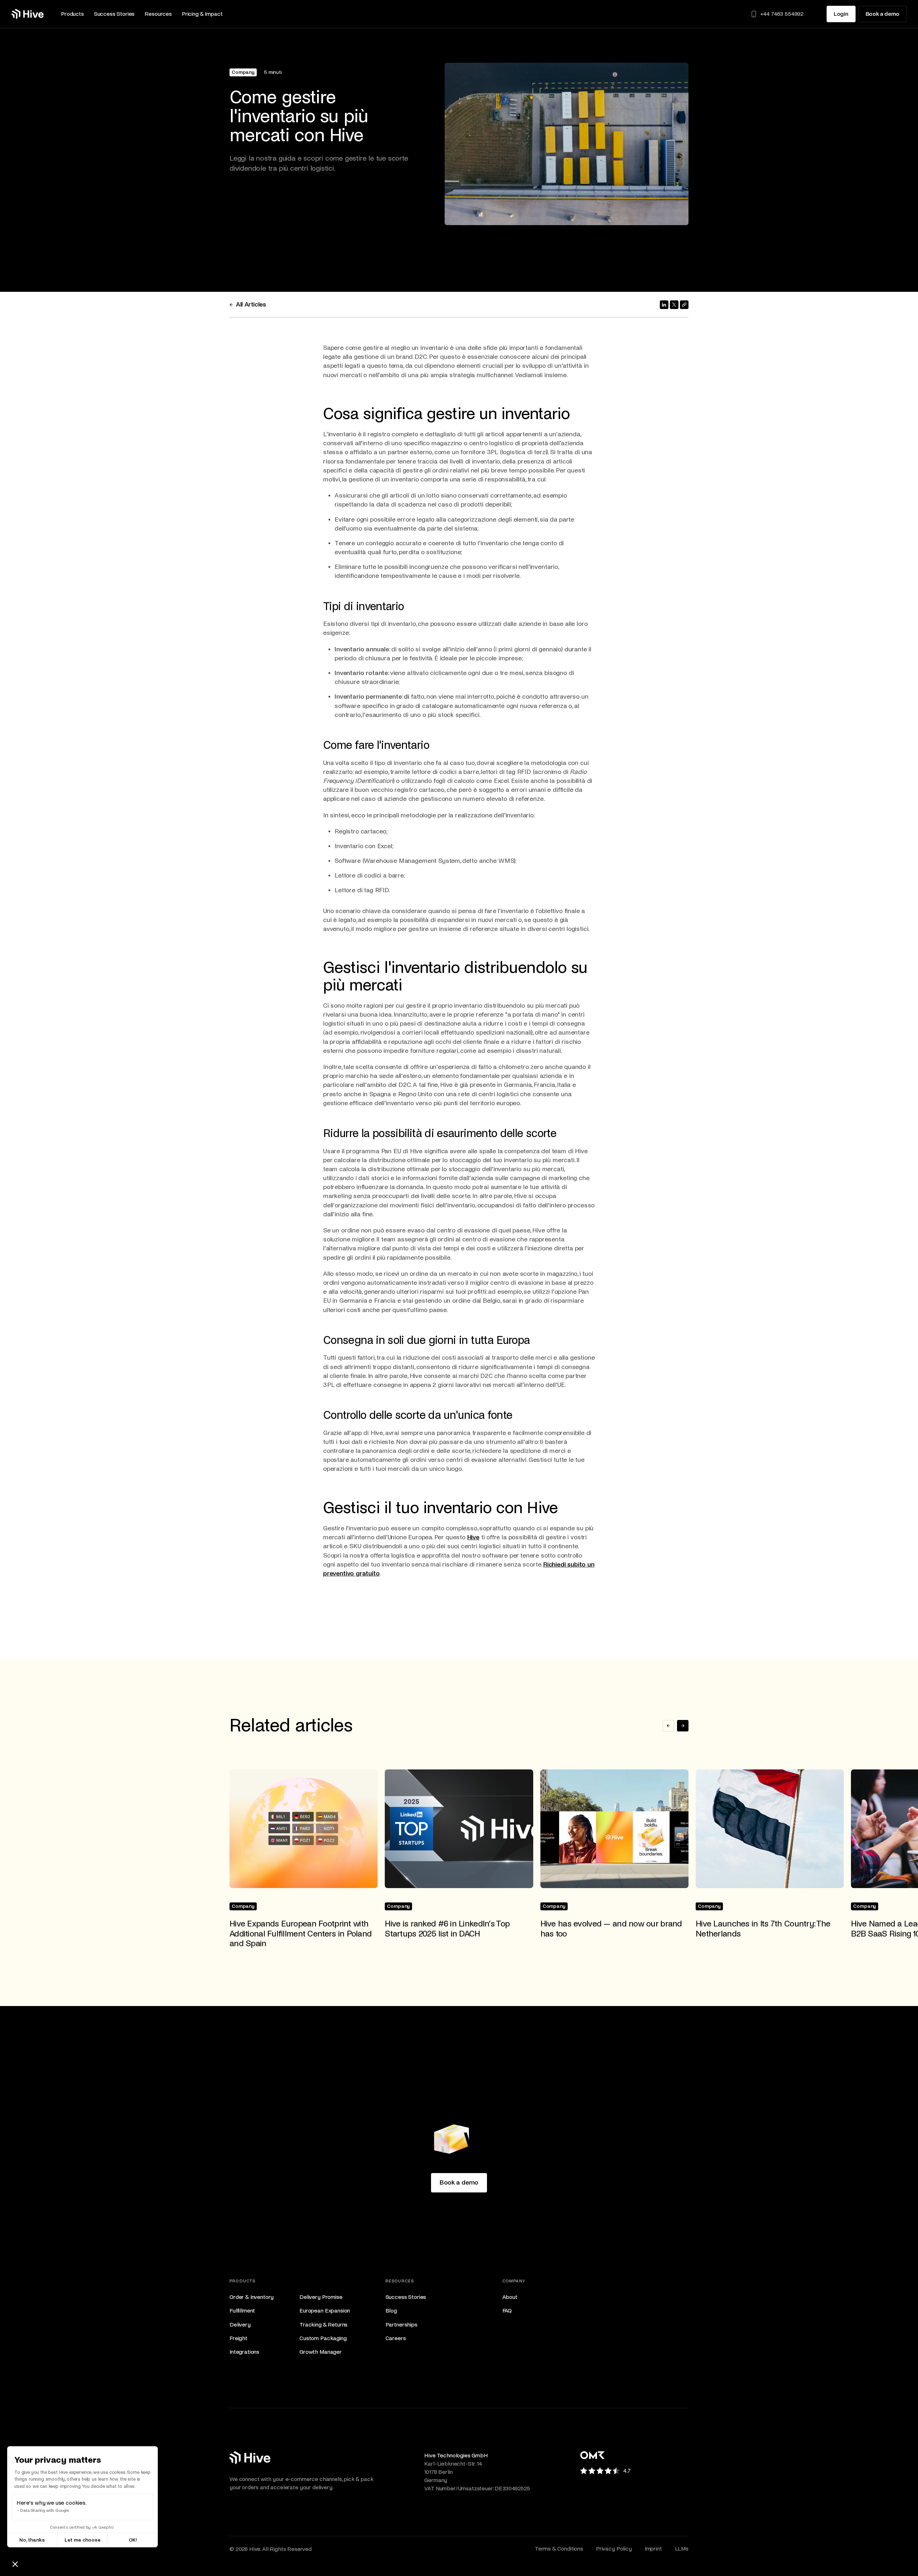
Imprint (653, 2549)
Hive (473, 1537)
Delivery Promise (321, 2297)
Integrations (244, 2352)
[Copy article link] (684, 305)
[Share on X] (674, 305)
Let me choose (82, 2540)
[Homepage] (28, 14)
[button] (72, 14)
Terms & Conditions (559, 2549)
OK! (133, 2540)
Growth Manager (321, 2352)
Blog (391, 2311)
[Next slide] (683, 1726)
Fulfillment (242, 2311)
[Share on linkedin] (664, 305)
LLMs (682, 2549)
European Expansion (325, 2311)
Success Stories (406, 2297)
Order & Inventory (252, 2297)
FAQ (507, 2311)
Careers (396, 2338)
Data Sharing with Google (45, 2511)
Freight (238, 2338)
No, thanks (32, 2540)
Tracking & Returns (323, 2325)
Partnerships (401, 2325)
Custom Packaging (323, 2338)
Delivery (240, 2325)
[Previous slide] (668, 1726)
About (510, 2297)
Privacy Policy (614, 2549)
